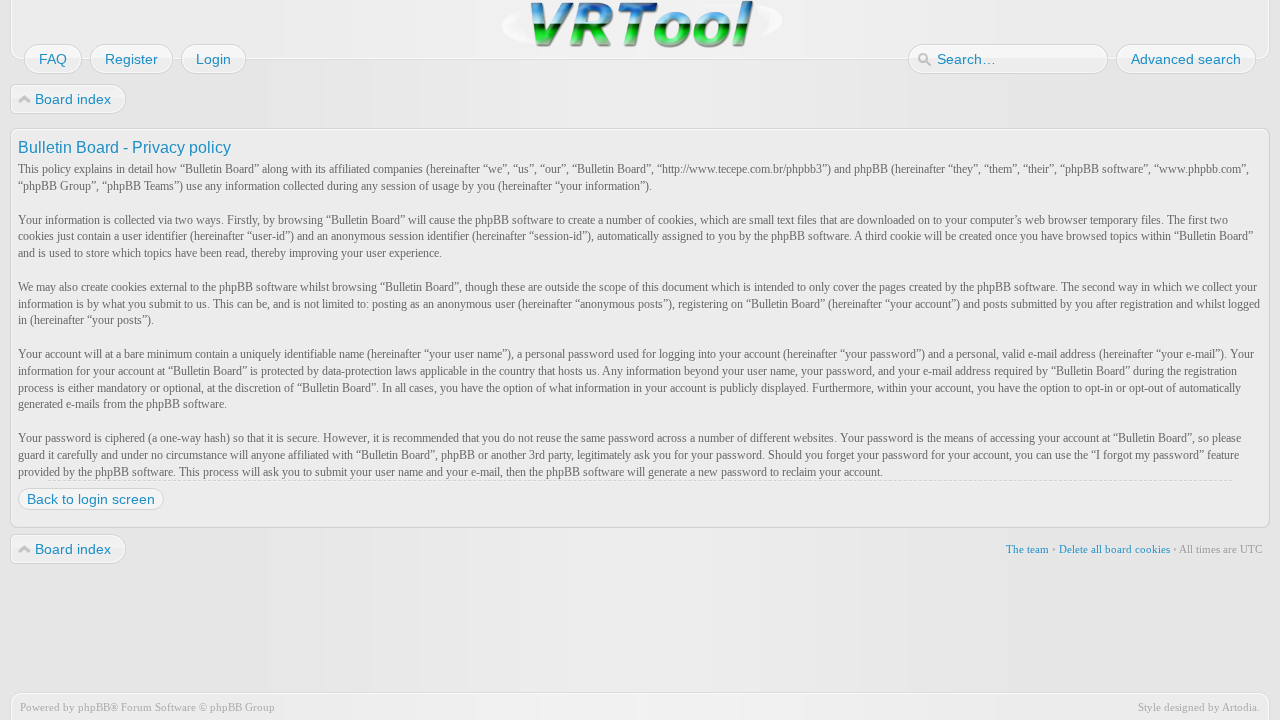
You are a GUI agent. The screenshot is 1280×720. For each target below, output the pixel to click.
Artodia (1239, 707)
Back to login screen (91, 499)
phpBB (94, 707)
